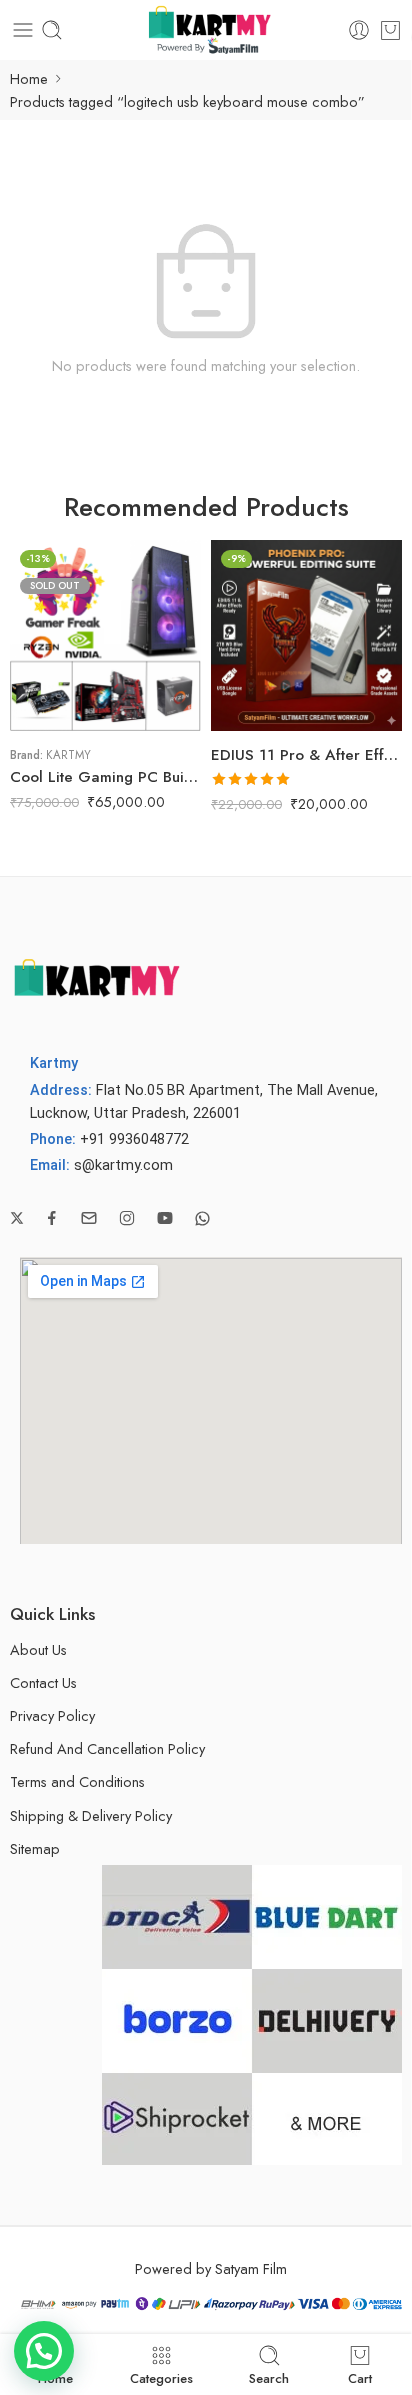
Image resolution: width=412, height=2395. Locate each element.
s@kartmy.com (123, 1165)
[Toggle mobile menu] (23, 30)
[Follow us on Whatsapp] (202, 1218)
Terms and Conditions (77, 1781)
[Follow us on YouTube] (165, 1218)
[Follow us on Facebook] (52, 1218)
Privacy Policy (52, 1715)
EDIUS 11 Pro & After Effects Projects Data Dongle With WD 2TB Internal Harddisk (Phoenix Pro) (306, 755)
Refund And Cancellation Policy (107, 1748)
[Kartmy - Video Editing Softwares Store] (206, 30)
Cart (360, 2377)
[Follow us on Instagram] (127, 1218)
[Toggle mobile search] (52, 30)
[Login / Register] (359, 30)
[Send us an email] (89, 1218)
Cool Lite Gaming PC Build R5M (105, 777)
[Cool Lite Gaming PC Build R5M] (105, 635)
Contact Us (43, 1682)
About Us (38, 1649)
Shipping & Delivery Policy (91, 1815)
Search (269, 2377)
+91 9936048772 (134, 1139)
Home (29, 78)
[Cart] (390, 30)
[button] (44, 2351)
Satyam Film (251, 2268)
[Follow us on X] (17, 1218)
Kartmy (68, 755)
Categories (161, 2377)
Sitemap (35, 1848)
